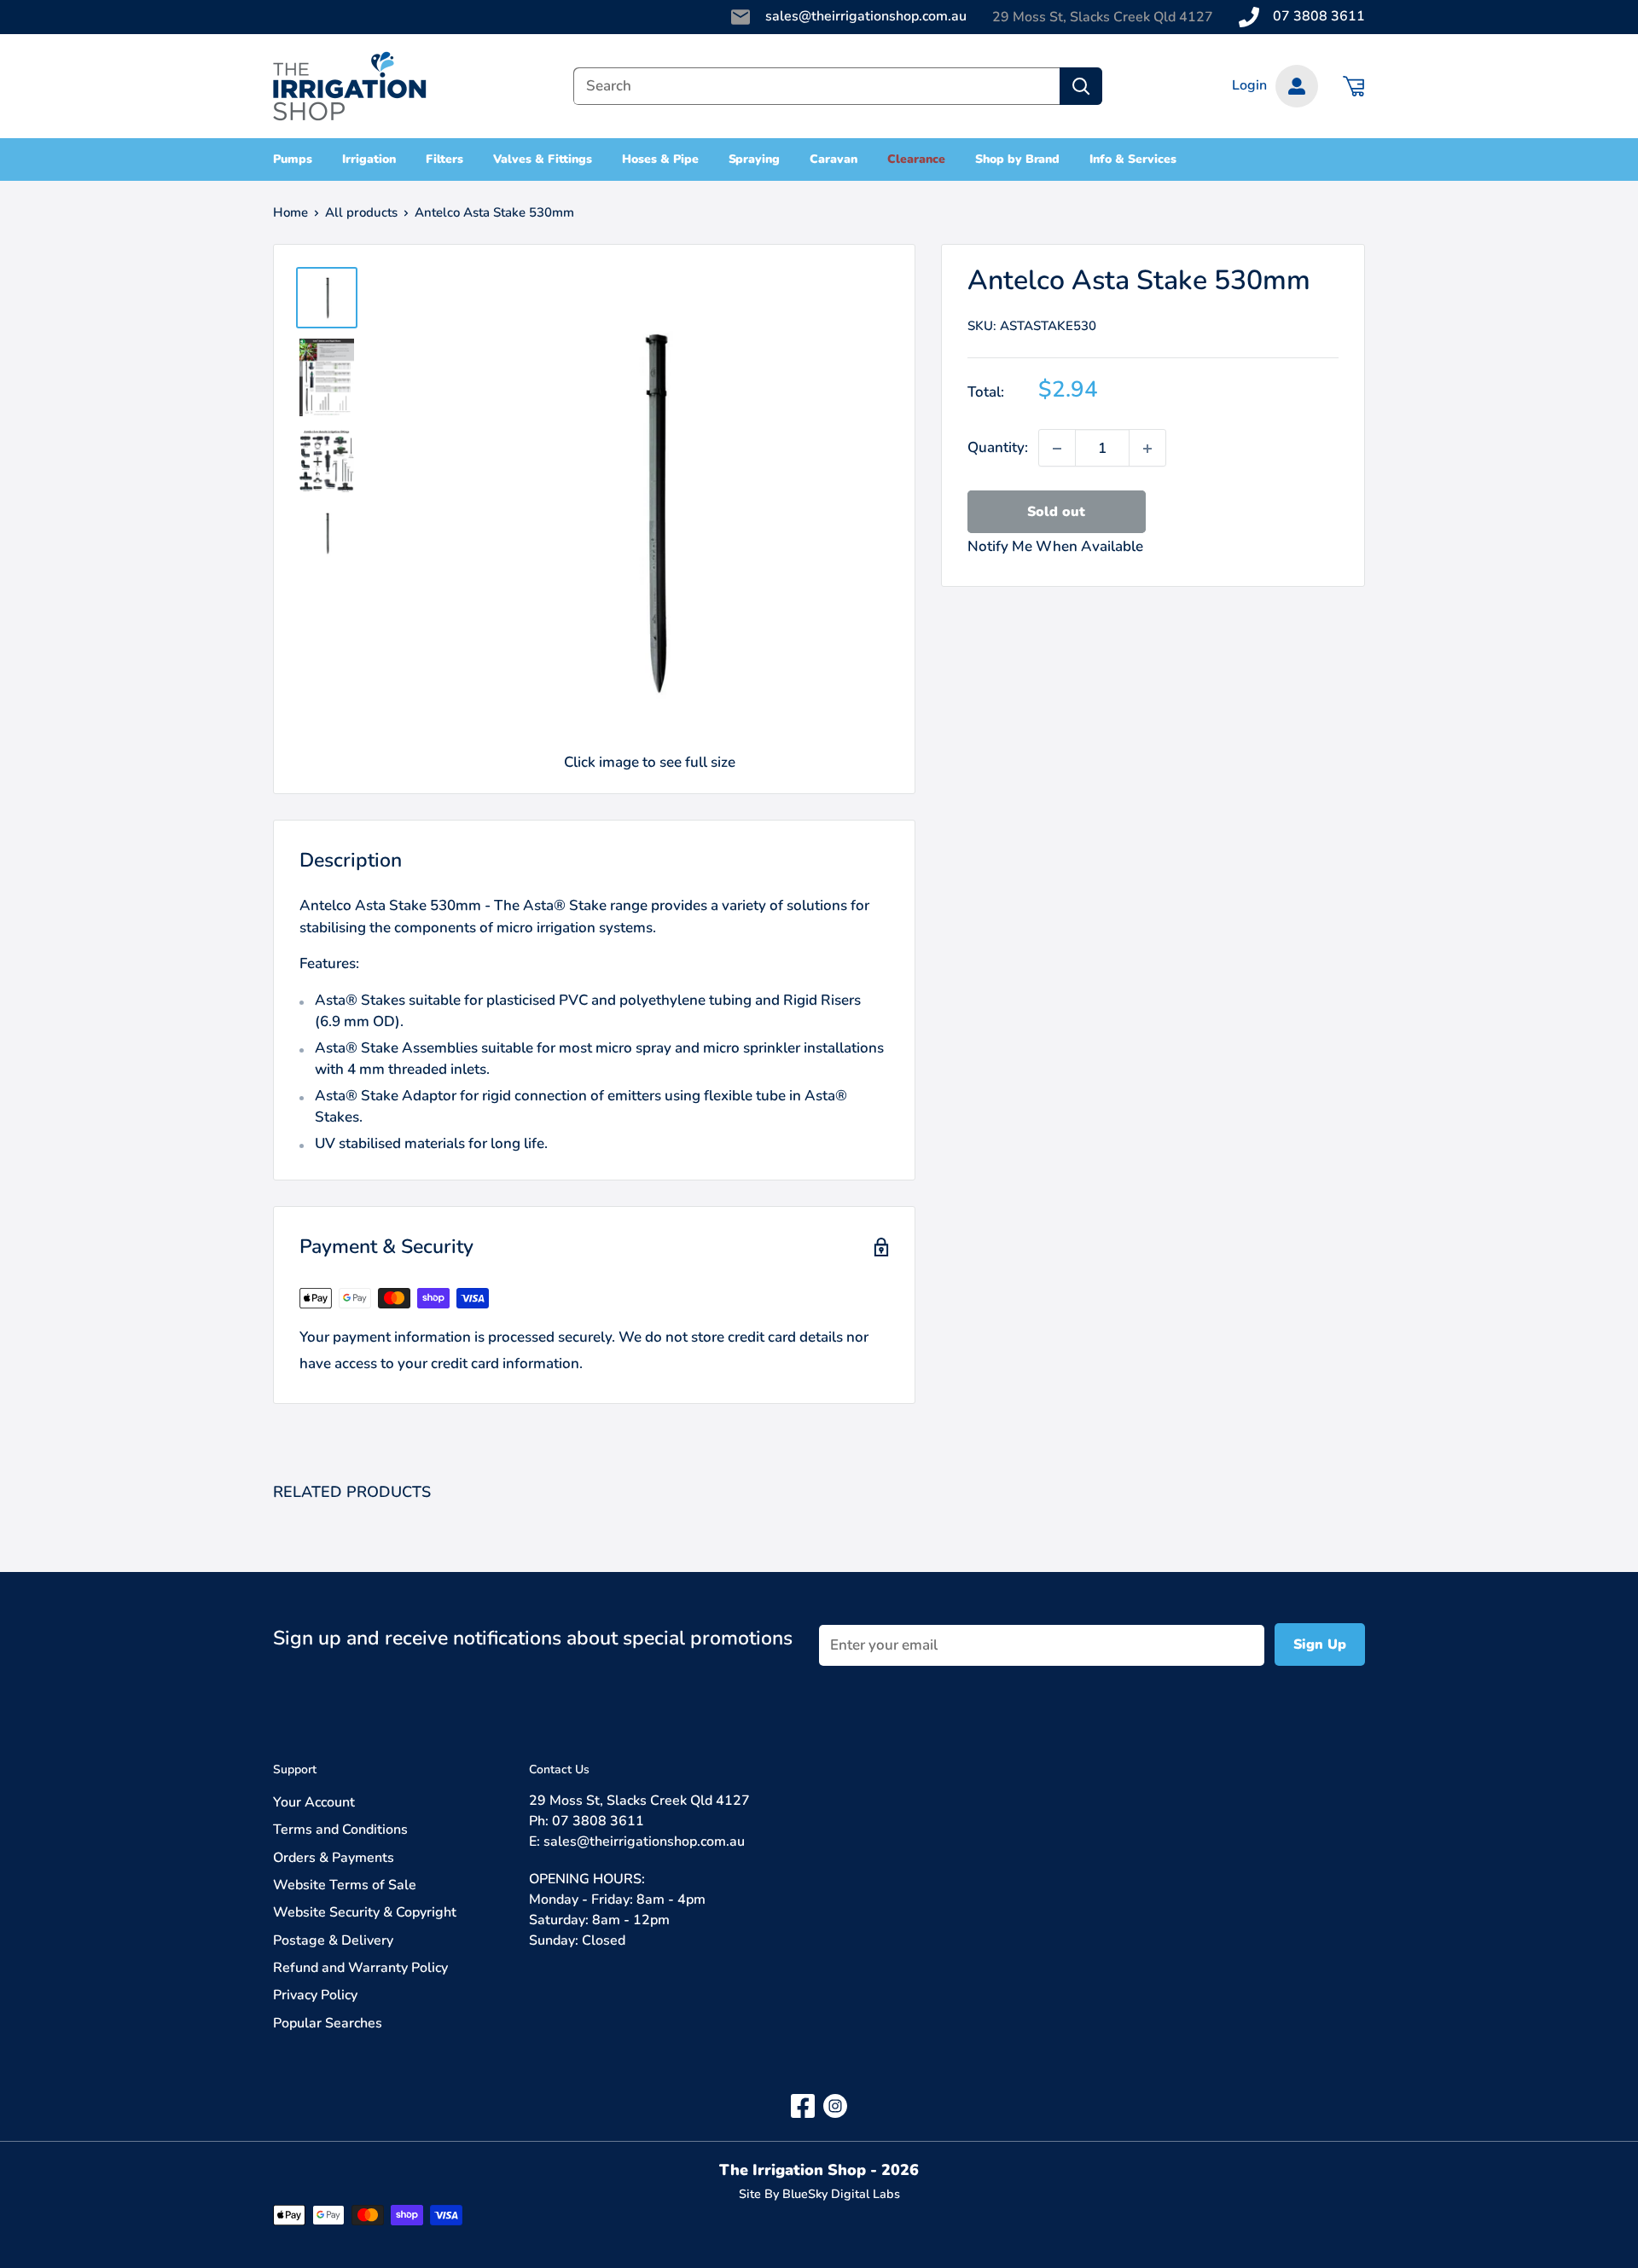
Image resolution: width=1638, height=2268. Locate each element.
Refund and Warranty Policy (360, 1968)
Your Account (314, 1802)
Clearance (916, 159)
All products (361, 212)
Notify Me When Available (1055, 547)
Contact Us (559, 1769)
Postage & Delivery (333, 1940)
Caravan (834, 159)
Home (290, 212)
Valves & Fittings (543, 159)
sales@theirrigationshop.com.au (866, 16)
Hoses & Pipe (660, 159)
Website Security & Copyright (365, 1912)
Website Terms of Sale (345, 1885)
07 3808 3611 (1319, 16)
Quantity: (998, 448)
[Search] (1081, 86)
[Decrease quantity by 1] (1057, 449)
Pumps (293, 159)
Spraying (755, 159)
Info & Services (1133, 159)
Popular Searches (328, 2023)
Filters (445, 159)
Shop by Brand (1018, 159)
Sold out (1056, 513)
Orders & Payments (334, 1858)
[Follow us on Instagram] (835, 2105)
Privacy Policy (315, 1995)
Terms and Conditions (340, 1830)
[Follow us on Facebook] (803, 2105)
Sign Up (1320, 1644)
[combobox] (816, 86)
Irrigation (369, 159)
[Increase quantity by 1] (1147, 449)
